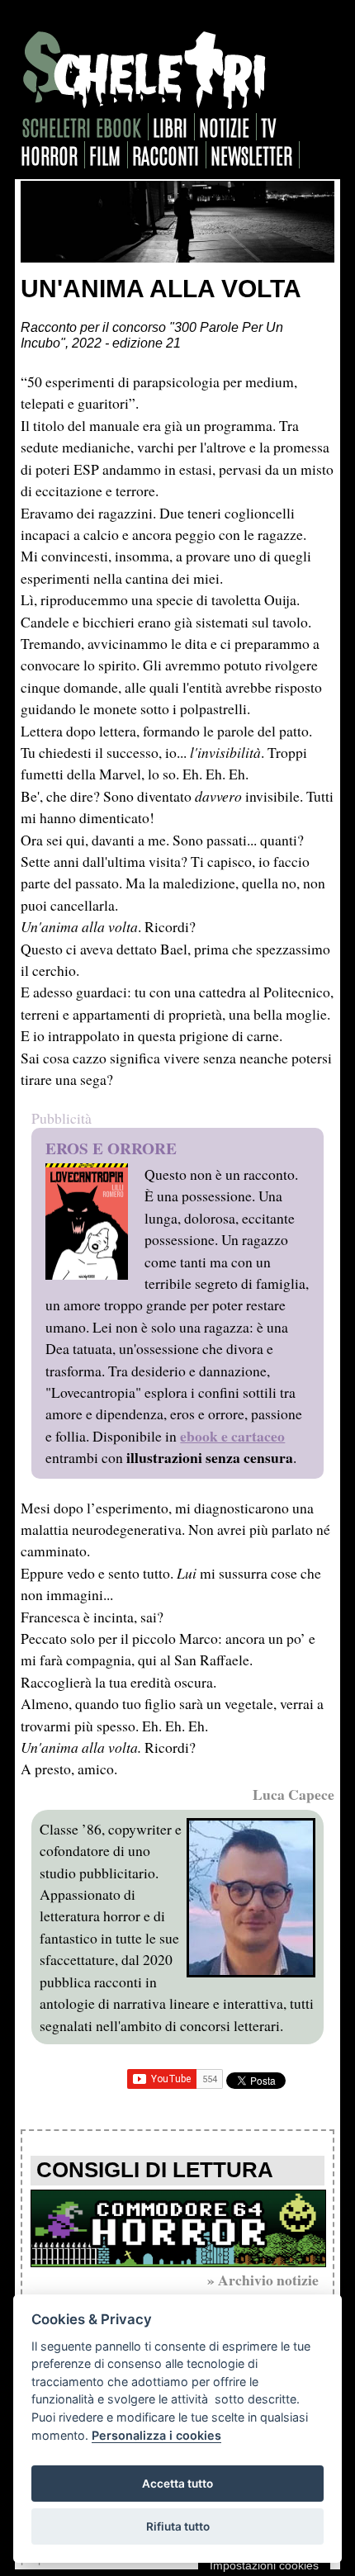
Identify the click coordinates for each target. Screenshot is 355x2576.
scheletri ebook (82, 127)
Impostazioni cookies (264, 2565)
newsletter (251, 155)
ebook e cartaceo (232, 1436)
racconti (166, 155)
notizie (224, 127)
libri (170, 127)
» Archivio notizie (263, 2280)
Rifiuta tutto (178, 2526)
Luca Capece (293, 1794)
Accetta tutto (177, 2484)
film (105, 155)
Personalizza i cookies (156, 2435)
